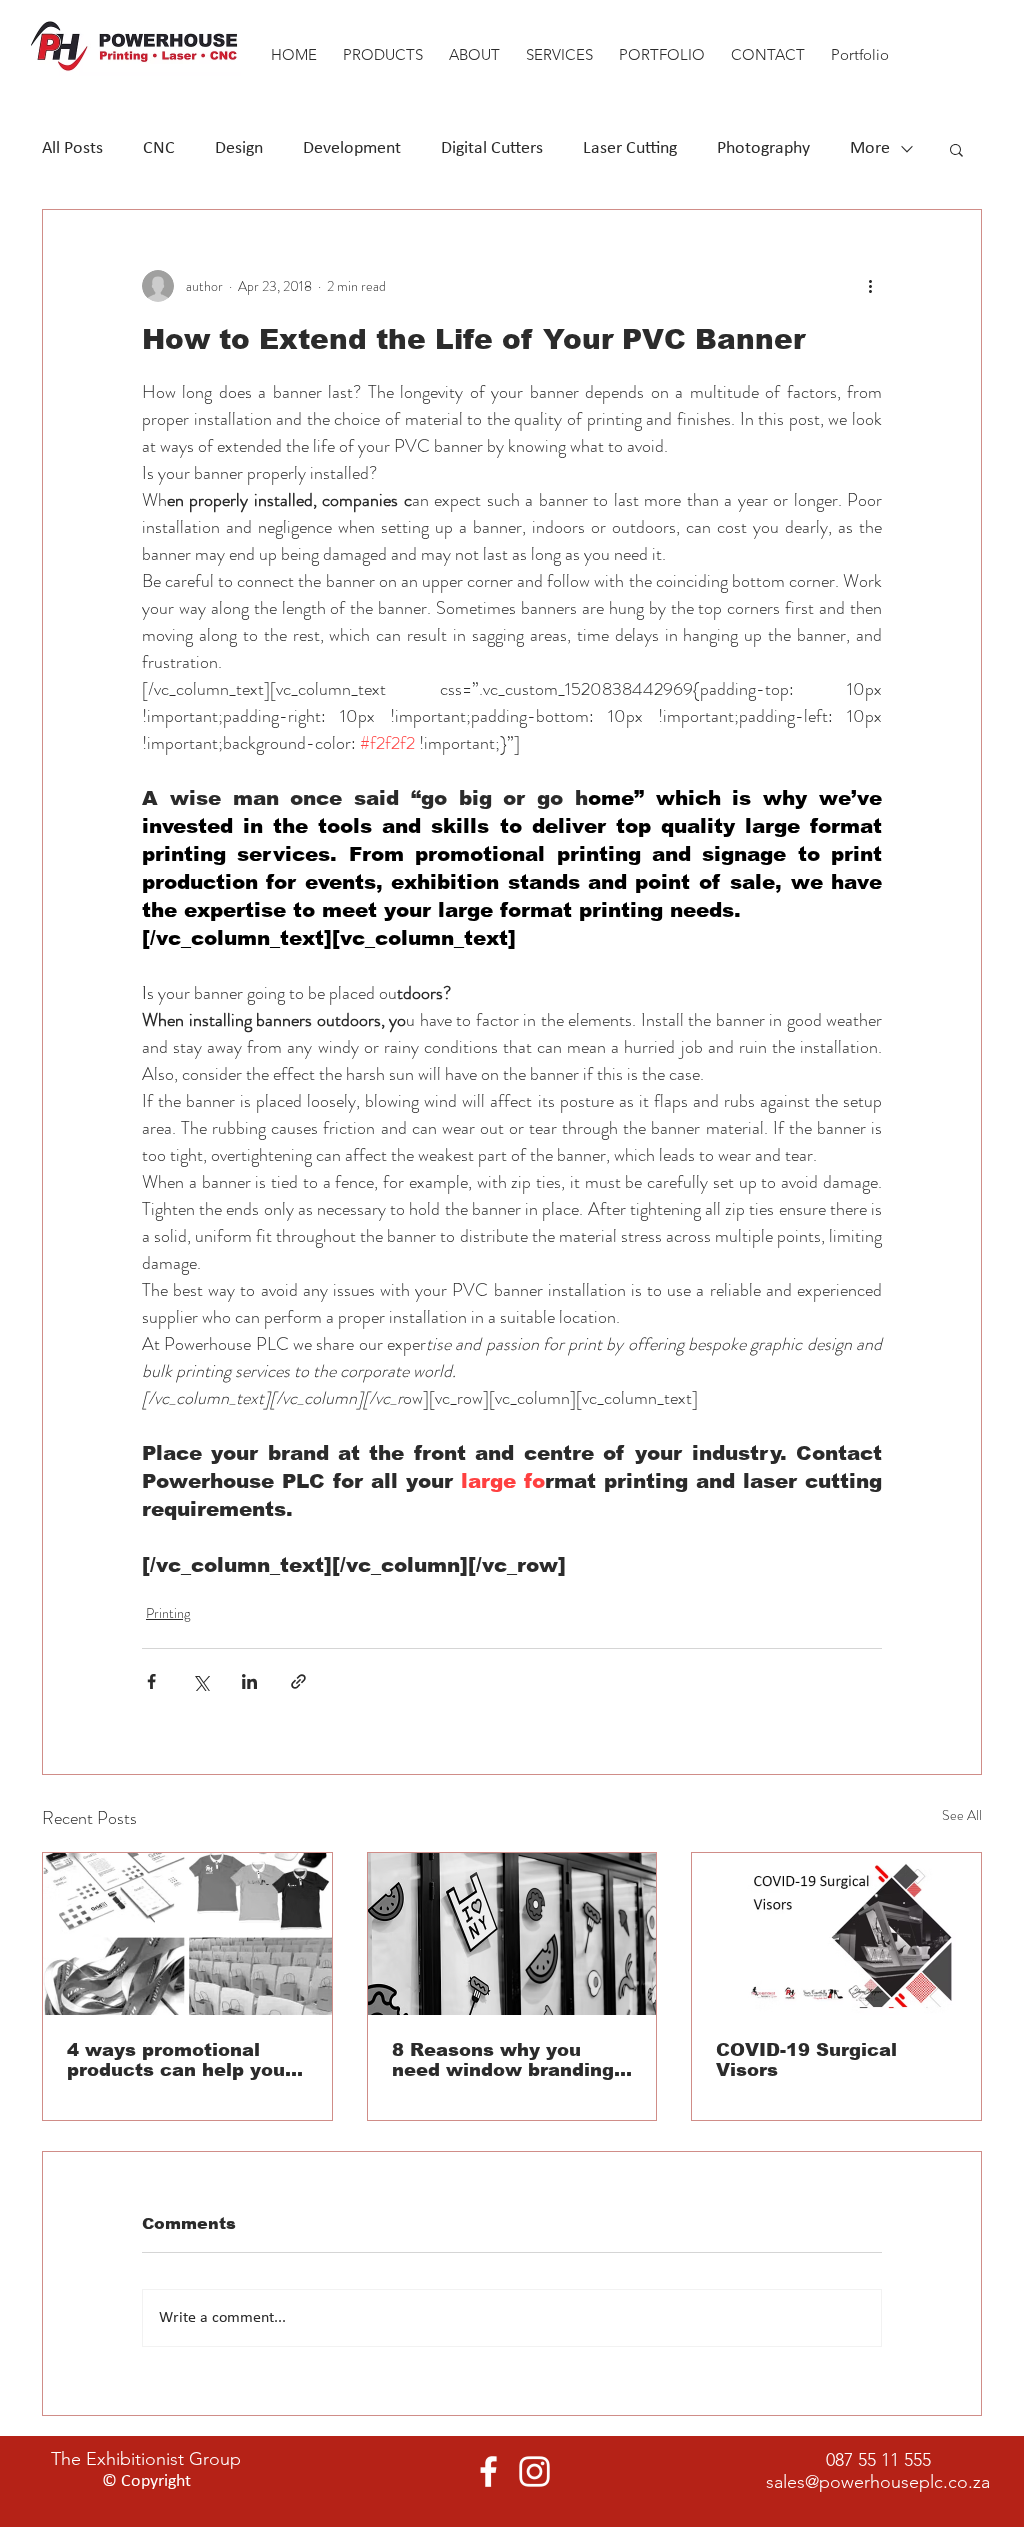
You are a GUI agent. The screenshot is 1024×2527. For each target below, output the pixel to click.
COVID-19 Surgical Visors (806, 2060)
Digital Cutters (492, 148)
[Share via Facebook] (151, 1681)
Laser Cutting (630, 148)
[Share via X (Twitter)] (200, 1681)
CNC (159, 148)
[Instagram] (534, 2471)
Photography (763, 148)
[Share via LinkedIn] (249, 1681)
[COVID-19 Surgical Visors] (836, 1934)
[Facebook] (488, 2471)
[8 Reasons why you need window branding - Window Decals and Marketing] (512, 1934)
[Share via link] (298, 1681)
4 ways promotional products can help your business (180, 2060)
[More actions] (870, 286)
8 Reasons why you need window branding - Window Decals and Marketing (509, 2060)
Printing (168, 1613)
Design (239, 148)
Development (352, 148)
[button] (474, 45)
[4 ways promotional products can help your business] (187, 1934)
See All (962, 1815)
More (870, 148)
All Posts (72, 148)
